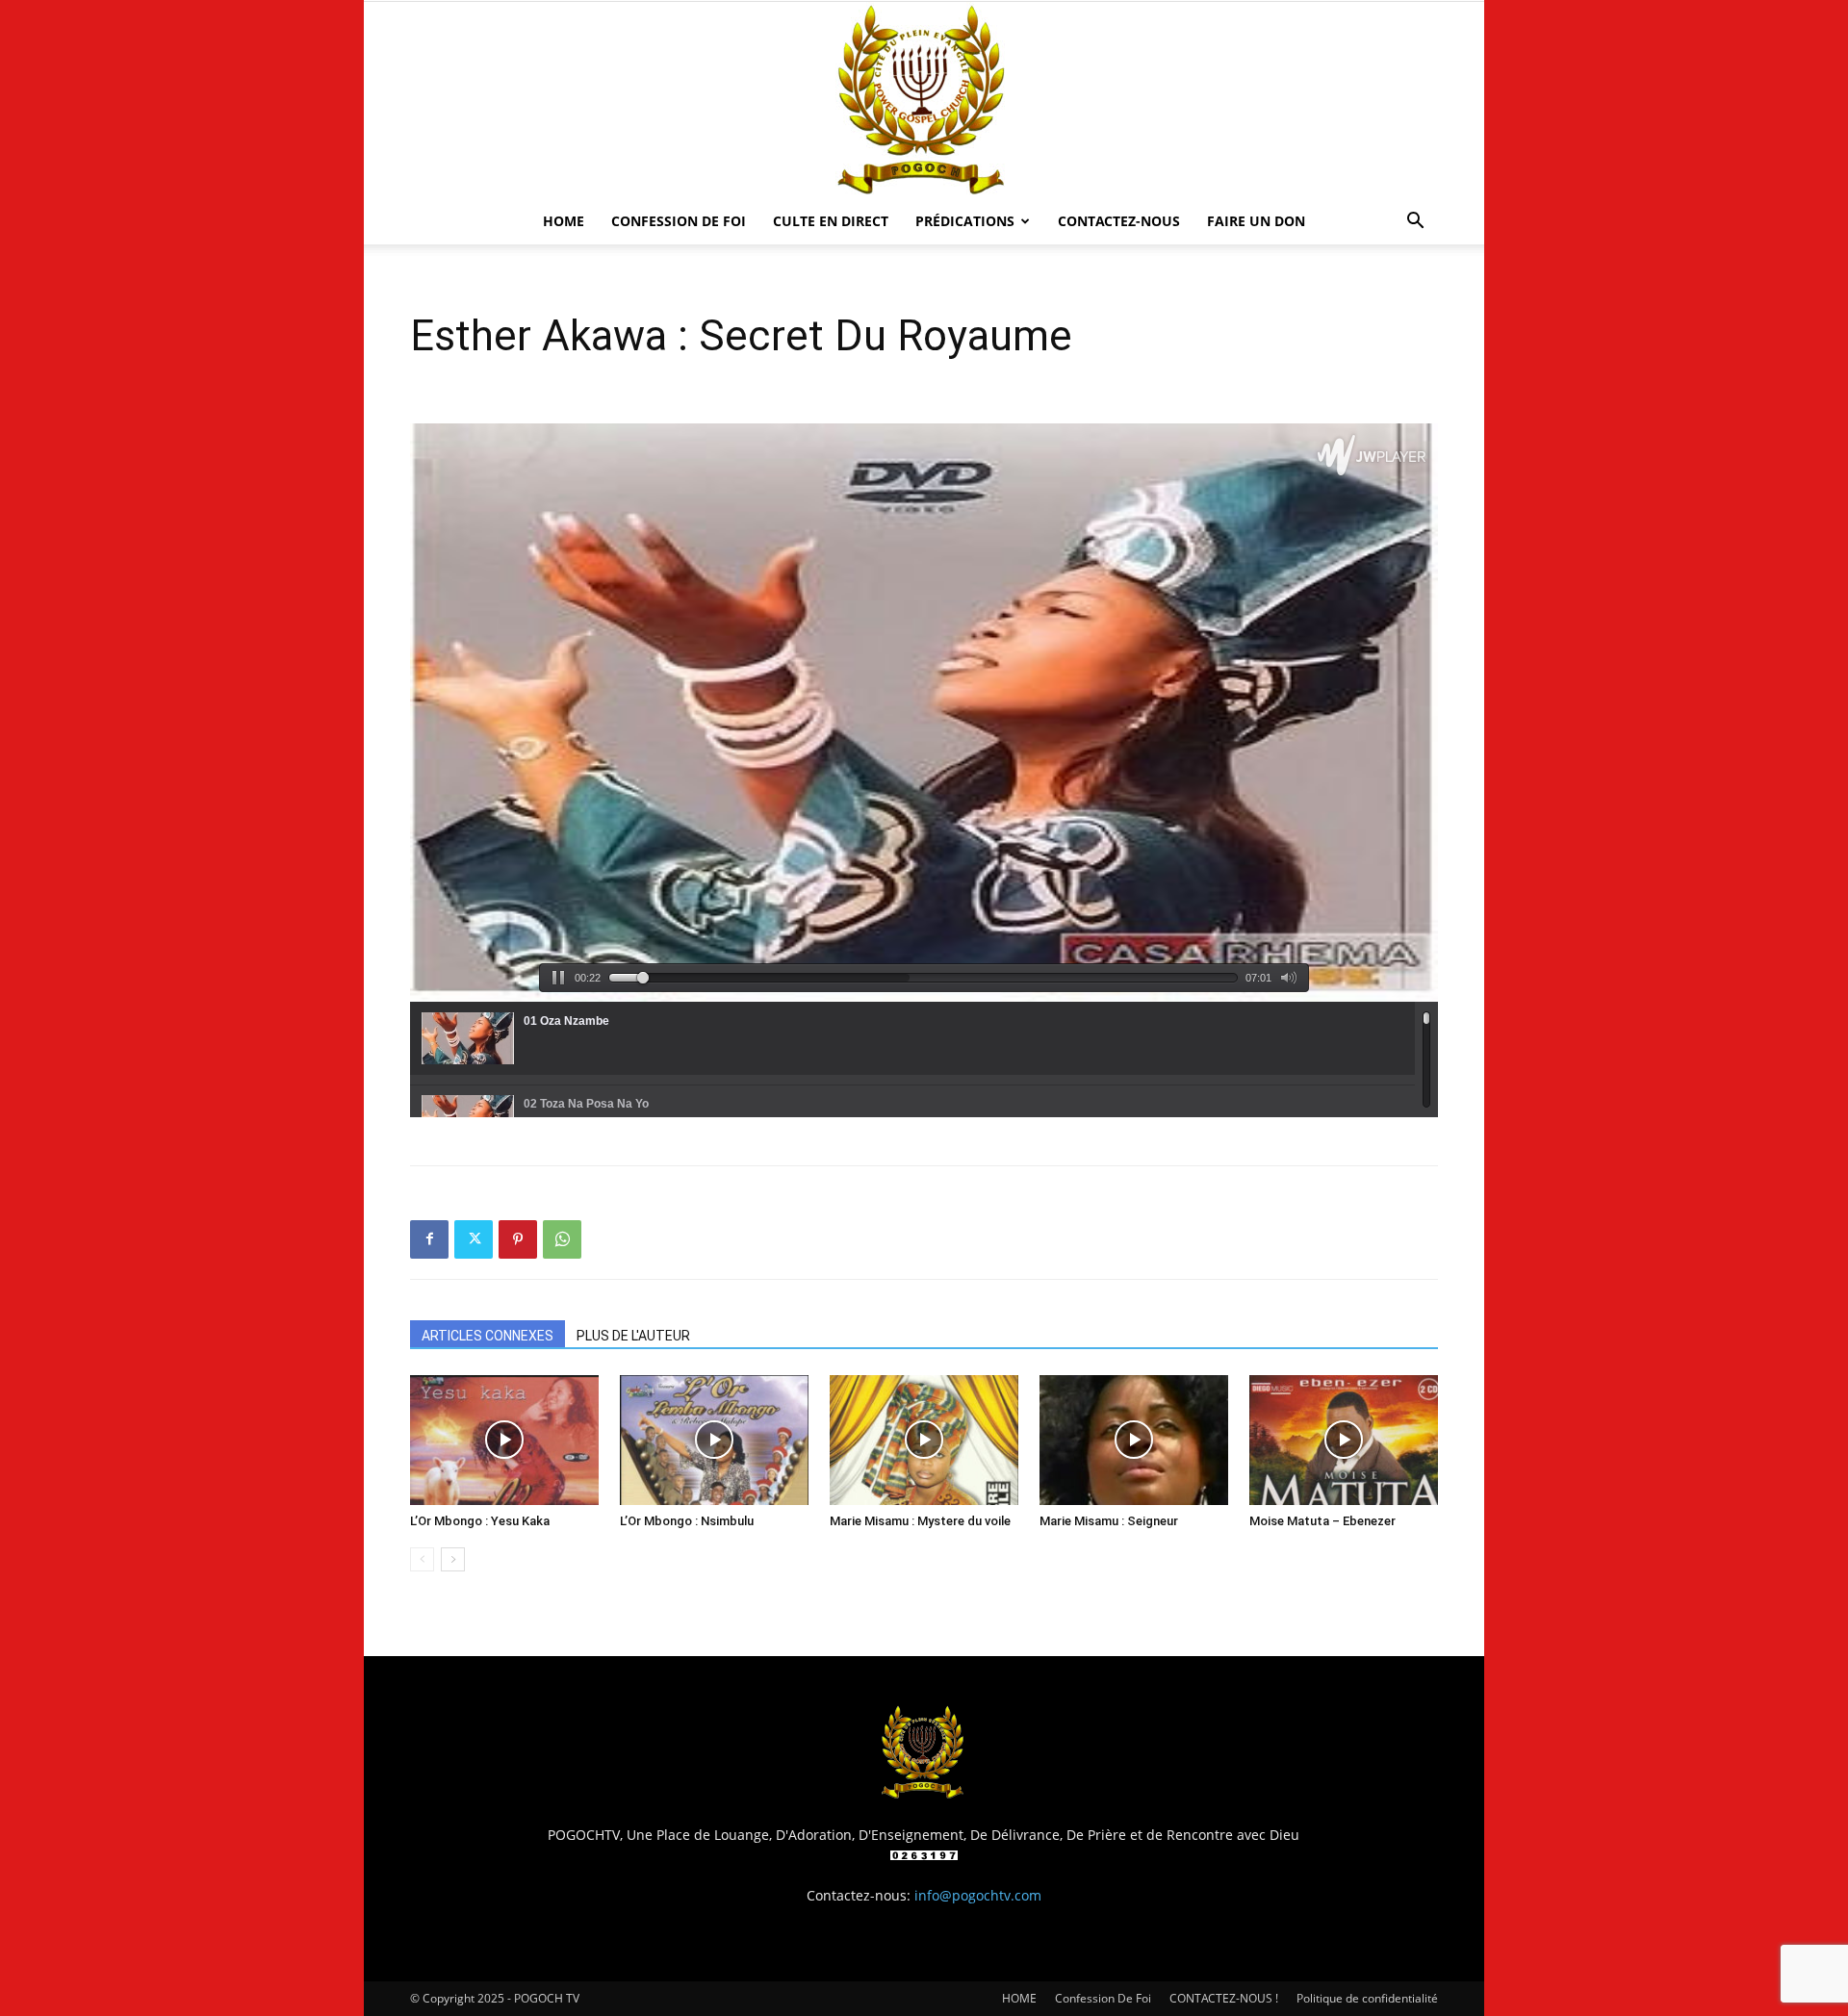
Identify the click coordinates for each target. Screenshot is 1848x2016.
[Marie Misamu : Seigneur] (1134, 1440)
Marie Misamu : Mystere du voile (920, 1521)
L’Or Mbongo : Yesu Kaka (480, 1521)
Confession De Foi (679, 221)
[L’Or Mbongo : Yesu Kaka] (504, 1440)
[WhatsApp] (562, 1239)
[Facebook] (429, 1239)
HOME (564, 221)
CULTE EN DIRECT (831, 221)
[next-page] (453, 1559)
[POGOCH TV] (924, 100)
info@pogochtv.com (978, 1895)
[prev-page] (422, 1559)
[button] (1415, 223)
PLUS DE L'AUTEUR (633, 1336)
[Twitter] (474, 1239)
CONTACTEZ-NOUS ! (1224, 1998)
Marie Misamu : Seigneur (1109, 1521)
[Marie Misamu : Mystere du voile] (924, 1440)
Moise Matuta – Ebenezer (1322, 1521)
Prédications (965, 221)
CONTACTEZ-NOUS (1119, 221)
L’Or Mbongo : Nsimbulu (687, 1521)
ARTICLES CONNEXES (488, 1336)
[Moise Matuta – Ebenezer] (1344, 1440)
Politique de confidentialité (1367, 1998)
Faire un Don (1256, 221)
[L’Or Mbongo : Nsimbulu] (714, 1440)
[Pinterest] (518, 1239)
